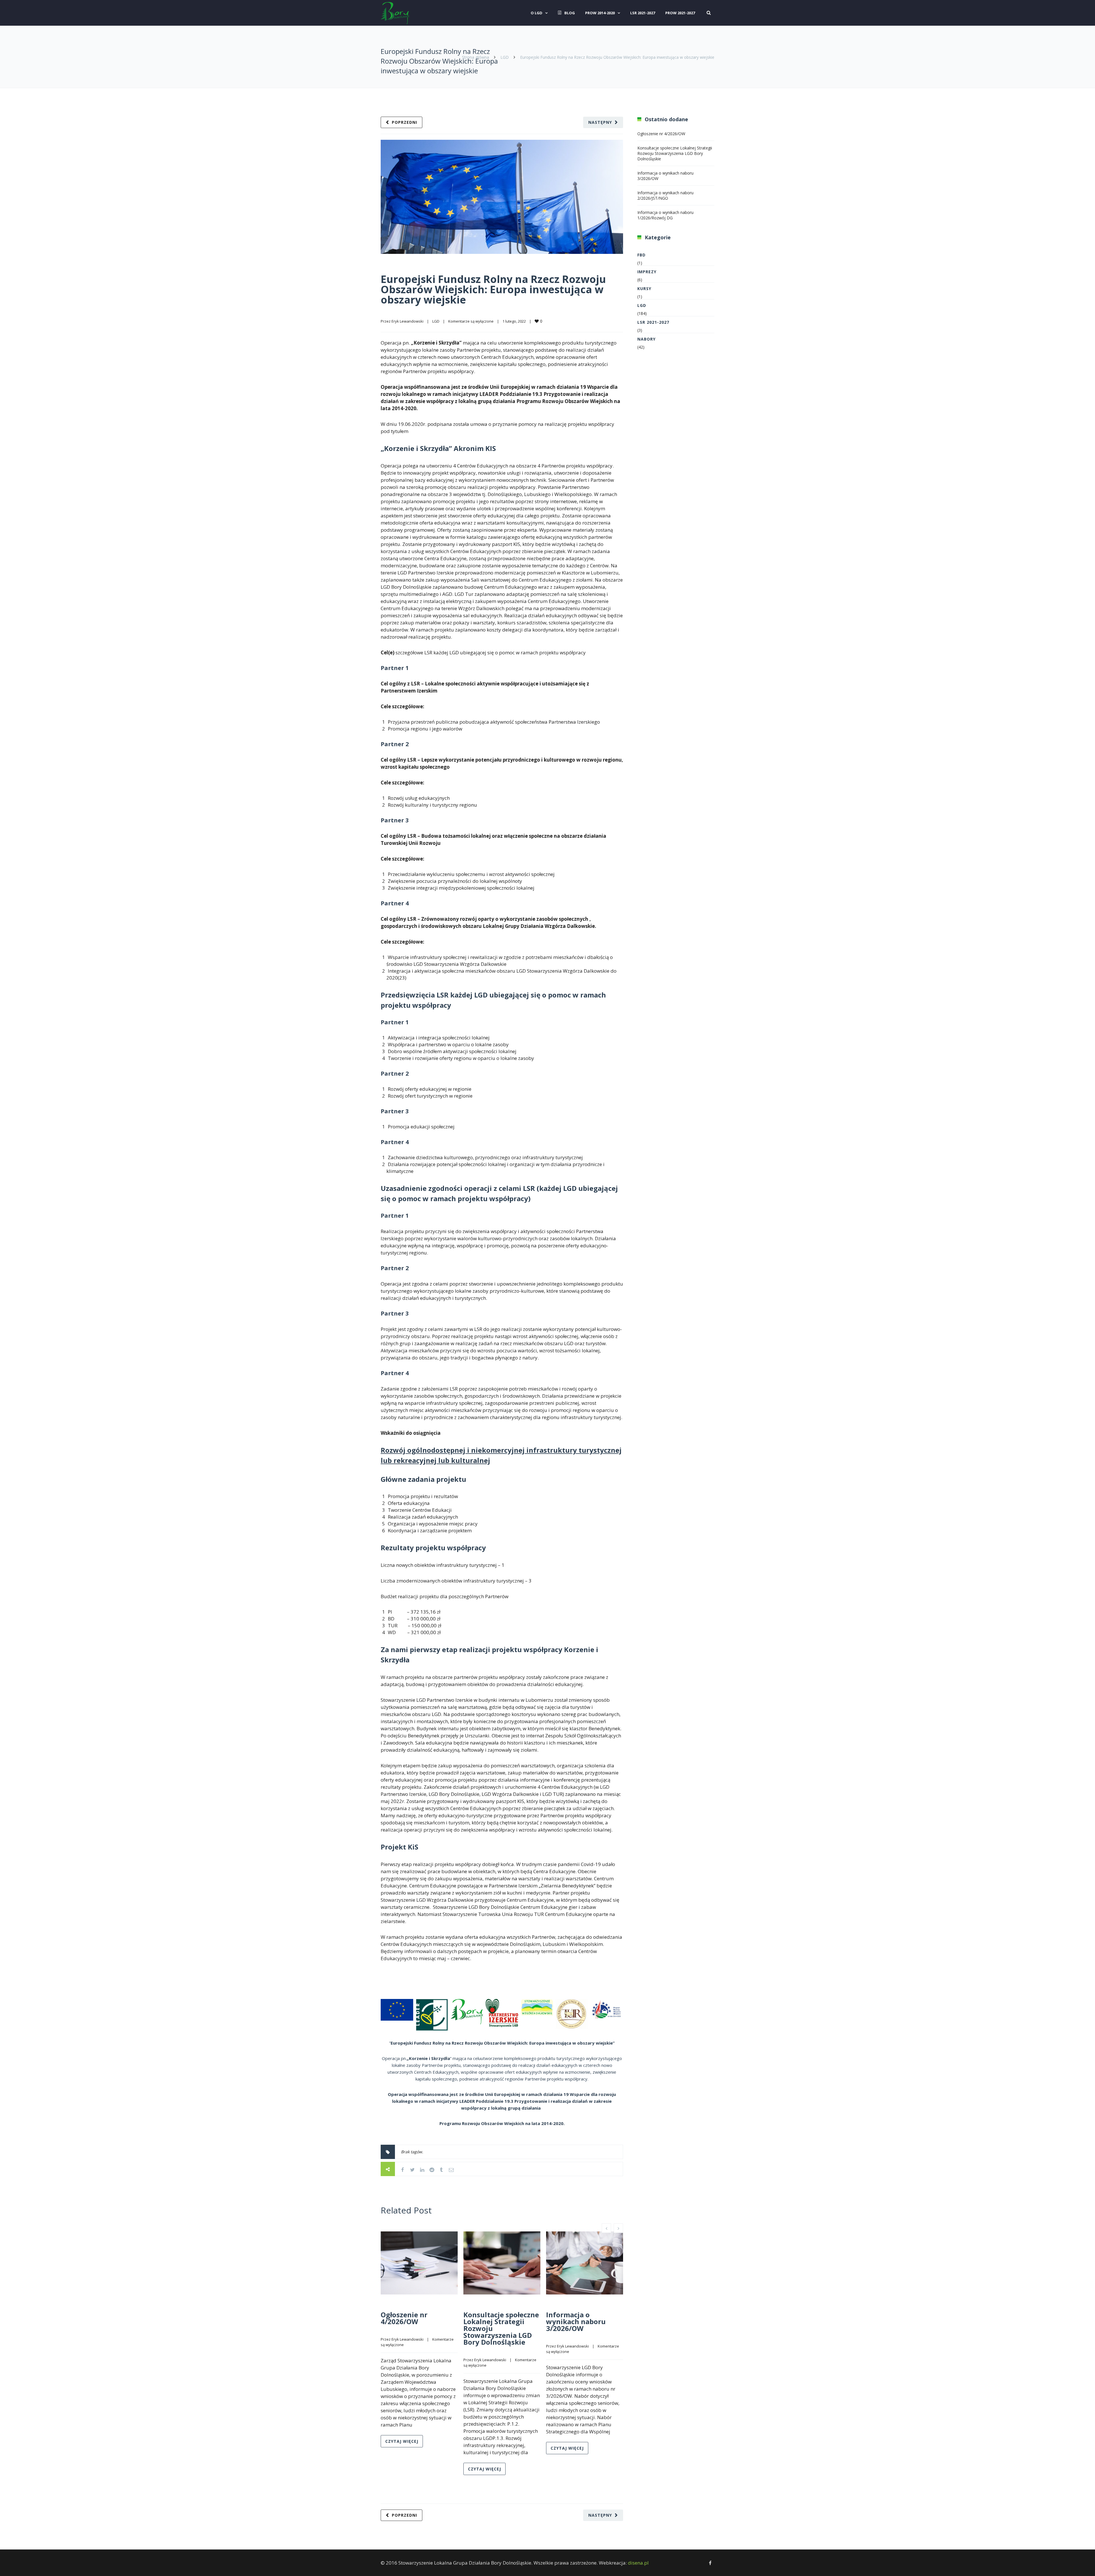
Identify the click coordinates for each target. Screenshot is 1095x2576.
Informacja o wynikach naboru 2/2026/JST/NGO (665, 195)
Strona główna (475, 57)
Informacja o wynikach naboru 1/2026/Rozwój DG (665, 215)
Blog (570, 13)
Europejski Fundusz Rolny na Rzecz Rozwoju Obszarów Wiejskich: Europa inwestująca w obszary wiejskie (493, 289)
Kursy (644, 289)
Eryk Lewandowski (407, 321)
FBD (641, 255)
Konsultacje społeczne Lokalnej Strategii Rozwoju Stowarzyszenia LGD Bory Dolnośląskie (675, 153)
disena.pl (638, 2563)
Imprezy (647, 272)
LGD (505, 57)
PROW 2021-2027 (680, 13)
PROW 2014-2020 (600, 13)
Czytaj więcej (402, 2441)
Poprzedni (404, 122)
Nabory (646, 339)
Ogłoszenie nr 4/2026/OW (404, 2318)
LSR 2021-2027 (643, 13)
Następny (600, 122)
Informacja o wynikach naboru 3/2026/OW (576, 2321)
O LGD (537, 13)
